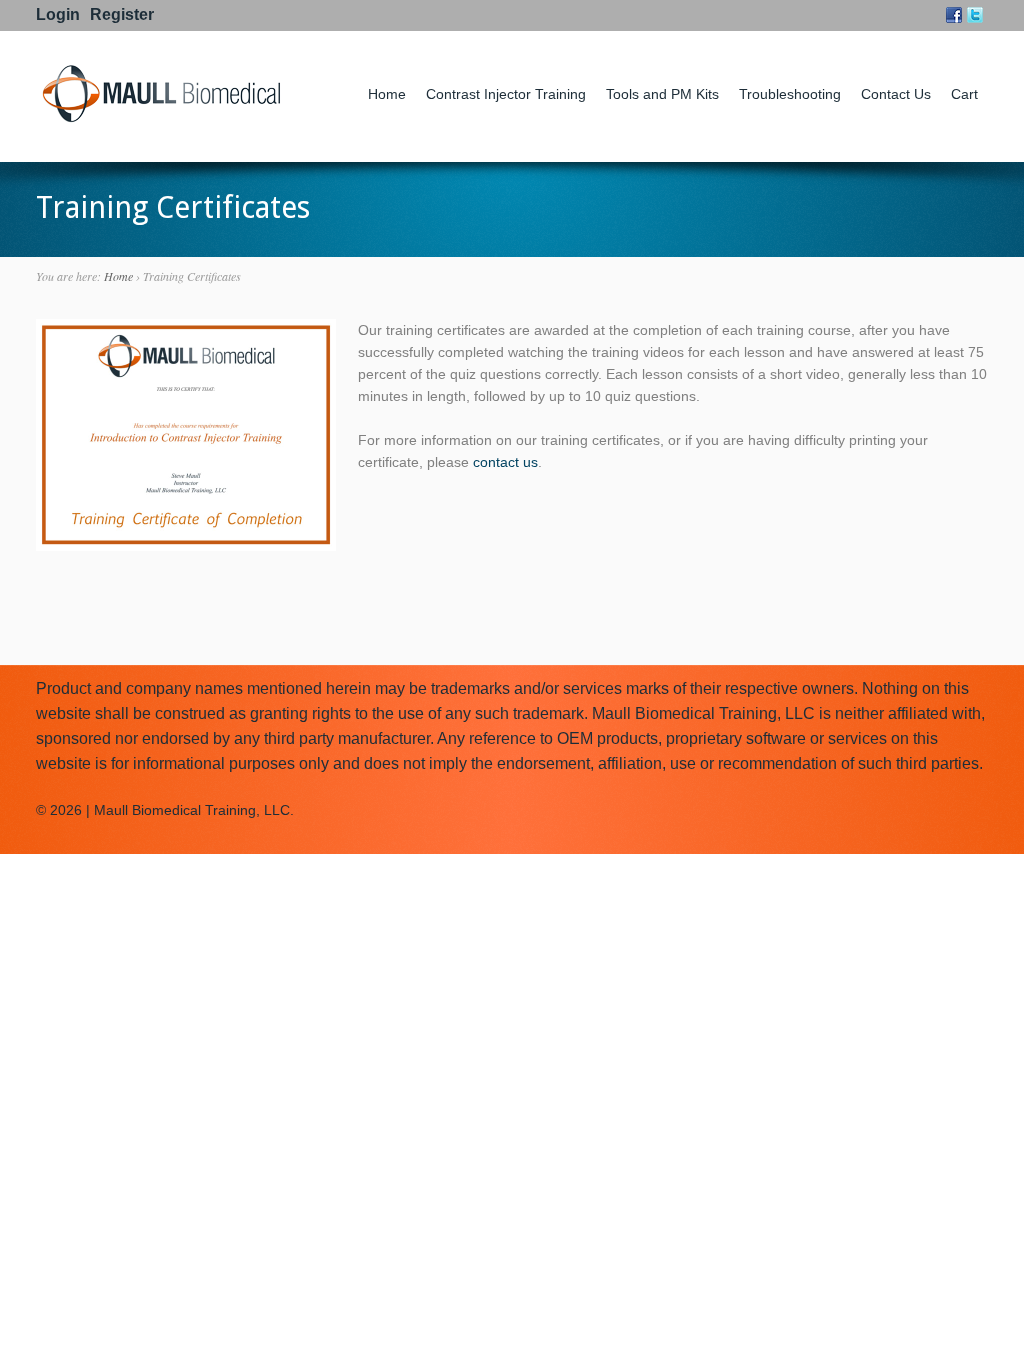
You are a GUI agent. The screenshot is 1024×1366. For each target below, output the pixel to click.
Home (387, 94)
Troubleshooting (790, 94)
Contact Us (896, 94)
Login (58, 14)
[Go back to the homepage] (161, 119)
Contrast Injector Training (506, 94)
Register (122, 14)
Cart (964, 94)
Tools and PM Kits (662, 94)
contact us (505, 462)
